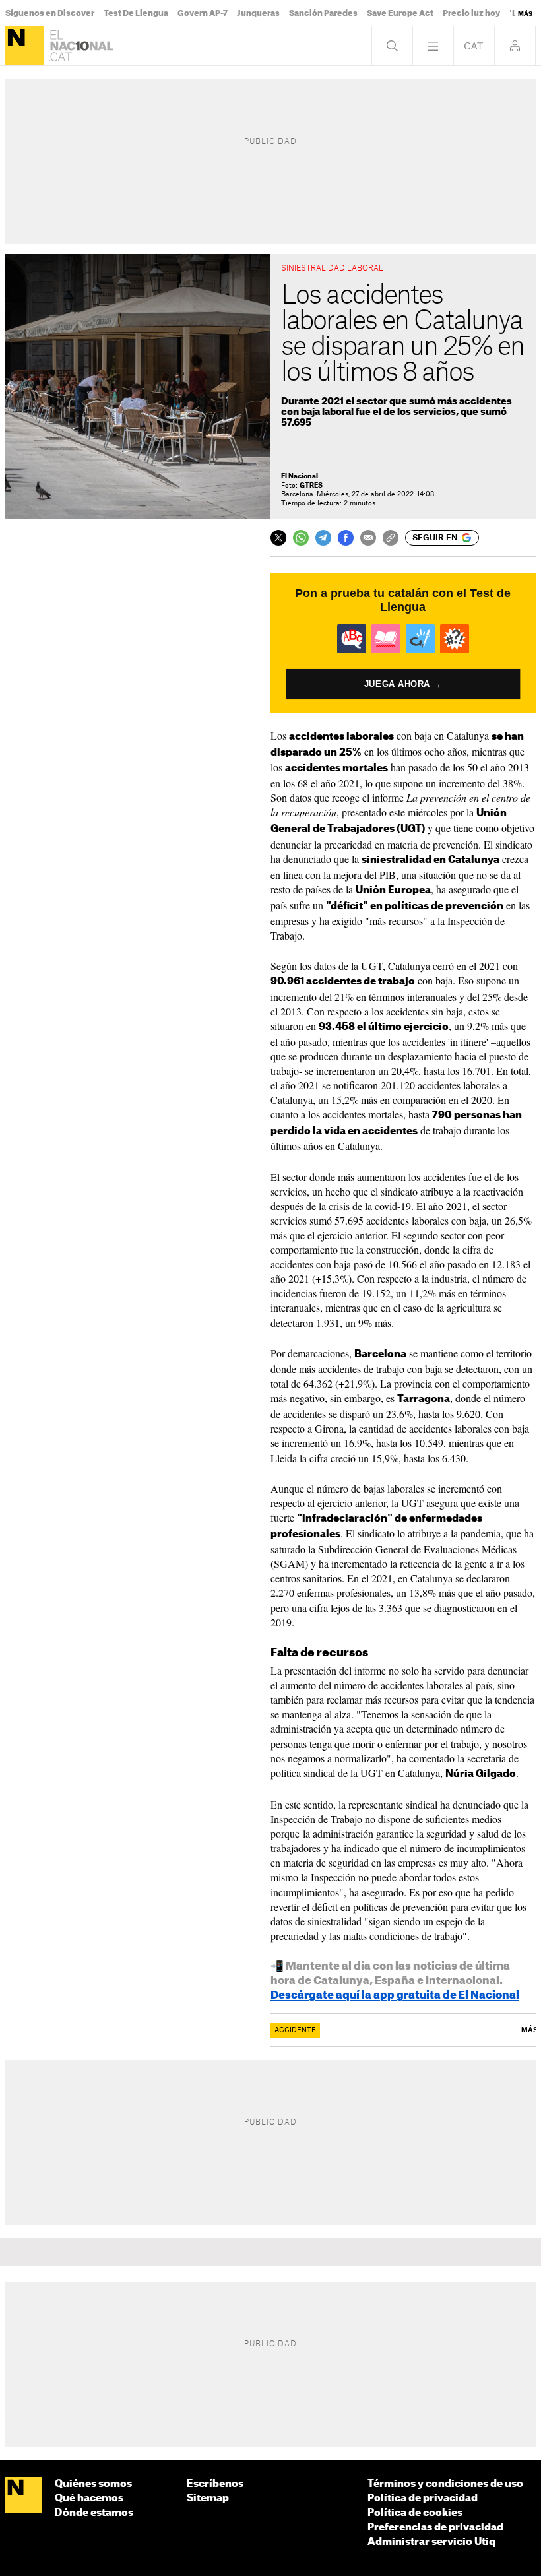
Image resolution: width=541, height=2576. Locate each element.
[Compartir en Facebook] (346, 538)
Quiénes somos (93, 2484)
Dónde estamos (94, 2513)
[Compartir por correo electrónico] (368, 538)
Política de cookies (415, 2513)
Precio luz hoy (471, 13)
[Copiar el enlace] (391, 538)
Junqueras (258, 13)
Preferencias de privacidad (435, 2528)
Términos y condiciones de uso (445, 2484)
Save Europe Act (400, 13)
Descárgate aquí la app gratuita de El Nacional (395, 1995)
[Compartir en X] (278, 538)
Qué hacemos (89, 2498)
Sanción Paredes (323, 13)
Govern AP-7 (203, 13)
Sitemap (208, 2498)
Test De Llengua (136, 13)
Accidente (295, 2030)
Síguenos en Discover (50, 13)
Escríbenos (215, 2484)
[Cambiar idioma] (474, 46)
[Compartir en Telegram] (323, 538)
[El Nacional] (25, 46)
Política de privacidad (423, 2498)
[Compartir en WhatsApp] (301, 538)
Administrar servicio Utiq (431, 2542)
